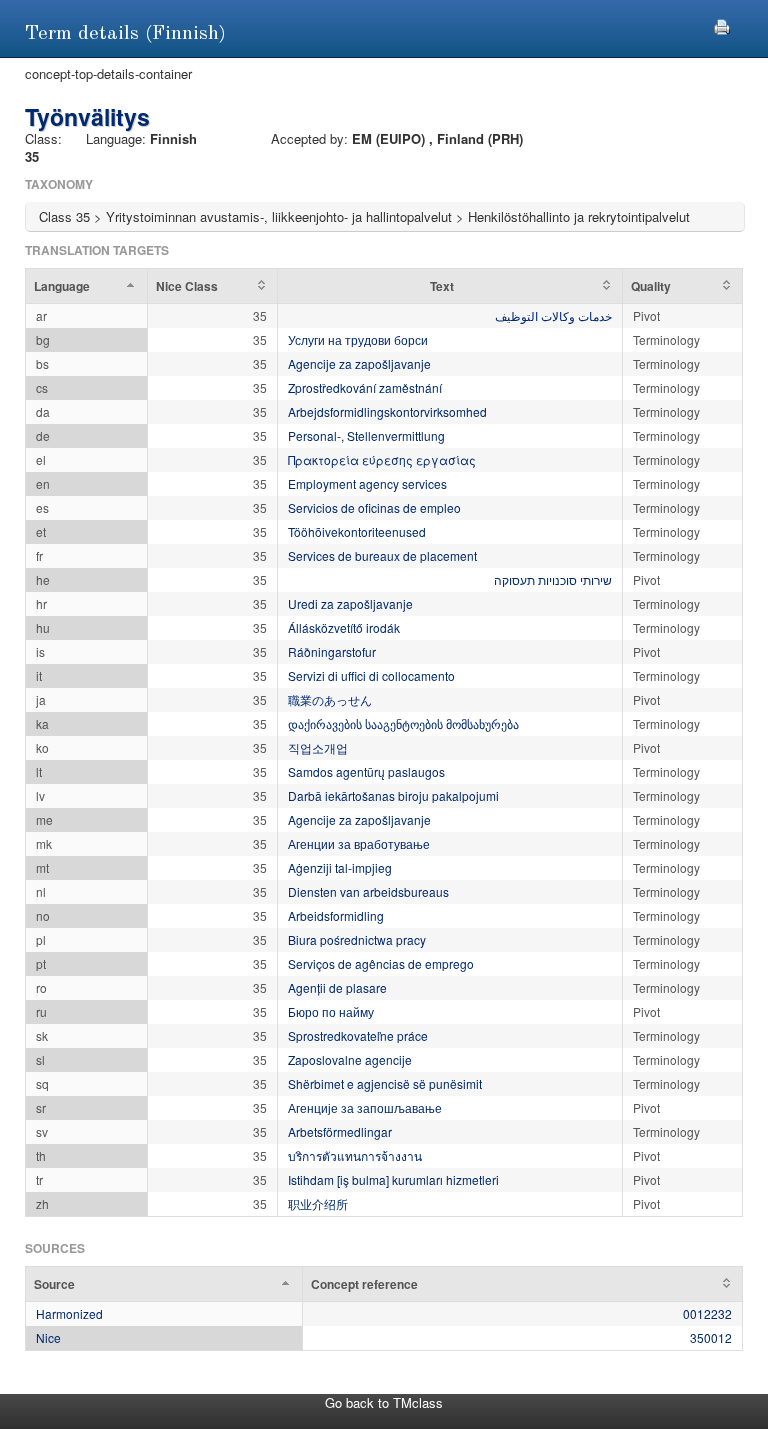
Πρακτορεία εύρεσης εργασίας (382, 459)
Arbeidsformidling (336, 915)
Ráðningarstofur (332, 651)
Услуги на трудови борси (358, 339)
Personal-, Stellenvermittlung (366, 435)
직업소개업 (318, 747)
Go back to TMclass (384, 1402)
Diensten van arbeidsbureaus (368, 891)
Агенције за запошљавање (365, 1107)
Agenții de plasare (337, 987)
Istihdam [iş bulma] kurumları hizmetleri (393, 1179)
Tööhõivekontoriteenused (357, 531)
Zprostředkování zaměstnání (365, 387)
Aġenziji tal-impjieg (340, 867)
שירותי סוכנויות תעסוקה (553, 579)
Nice (48, 1337)
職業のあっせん (330, 699)
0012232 (707, 1313)
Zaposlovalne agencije (350, 1059)
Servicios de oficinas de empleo (374, 507)
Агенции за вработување (359, 843)
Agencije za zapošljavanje (359, 363)
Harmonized (69, 1313)
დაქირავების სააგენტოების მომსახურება (403, 723)
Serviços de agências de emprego (381, 963)
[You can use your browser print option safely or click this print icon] (722, 24)
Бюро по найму (331, 1011)
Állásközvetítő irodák (344, 627)
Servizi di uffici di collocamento (371, 675)
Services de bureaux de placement (382, 555)
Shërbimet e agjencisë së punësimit (385, 1083)
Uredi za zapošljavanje (350, 603)
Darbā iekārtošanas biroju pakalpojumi (393, 795)
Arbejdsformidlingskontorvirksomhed (387, 411)
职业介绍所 (318, 1203)
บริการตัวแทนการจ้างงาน (355, 1155)
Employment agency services (367, 483)
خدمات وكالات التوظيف (553, 315)
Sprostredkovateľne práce (358, 1035)
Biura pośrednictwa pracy (357, 939)
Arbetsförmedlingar (340, 1131)
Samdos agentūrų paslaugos (366, 771)
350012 (711, 1337)
